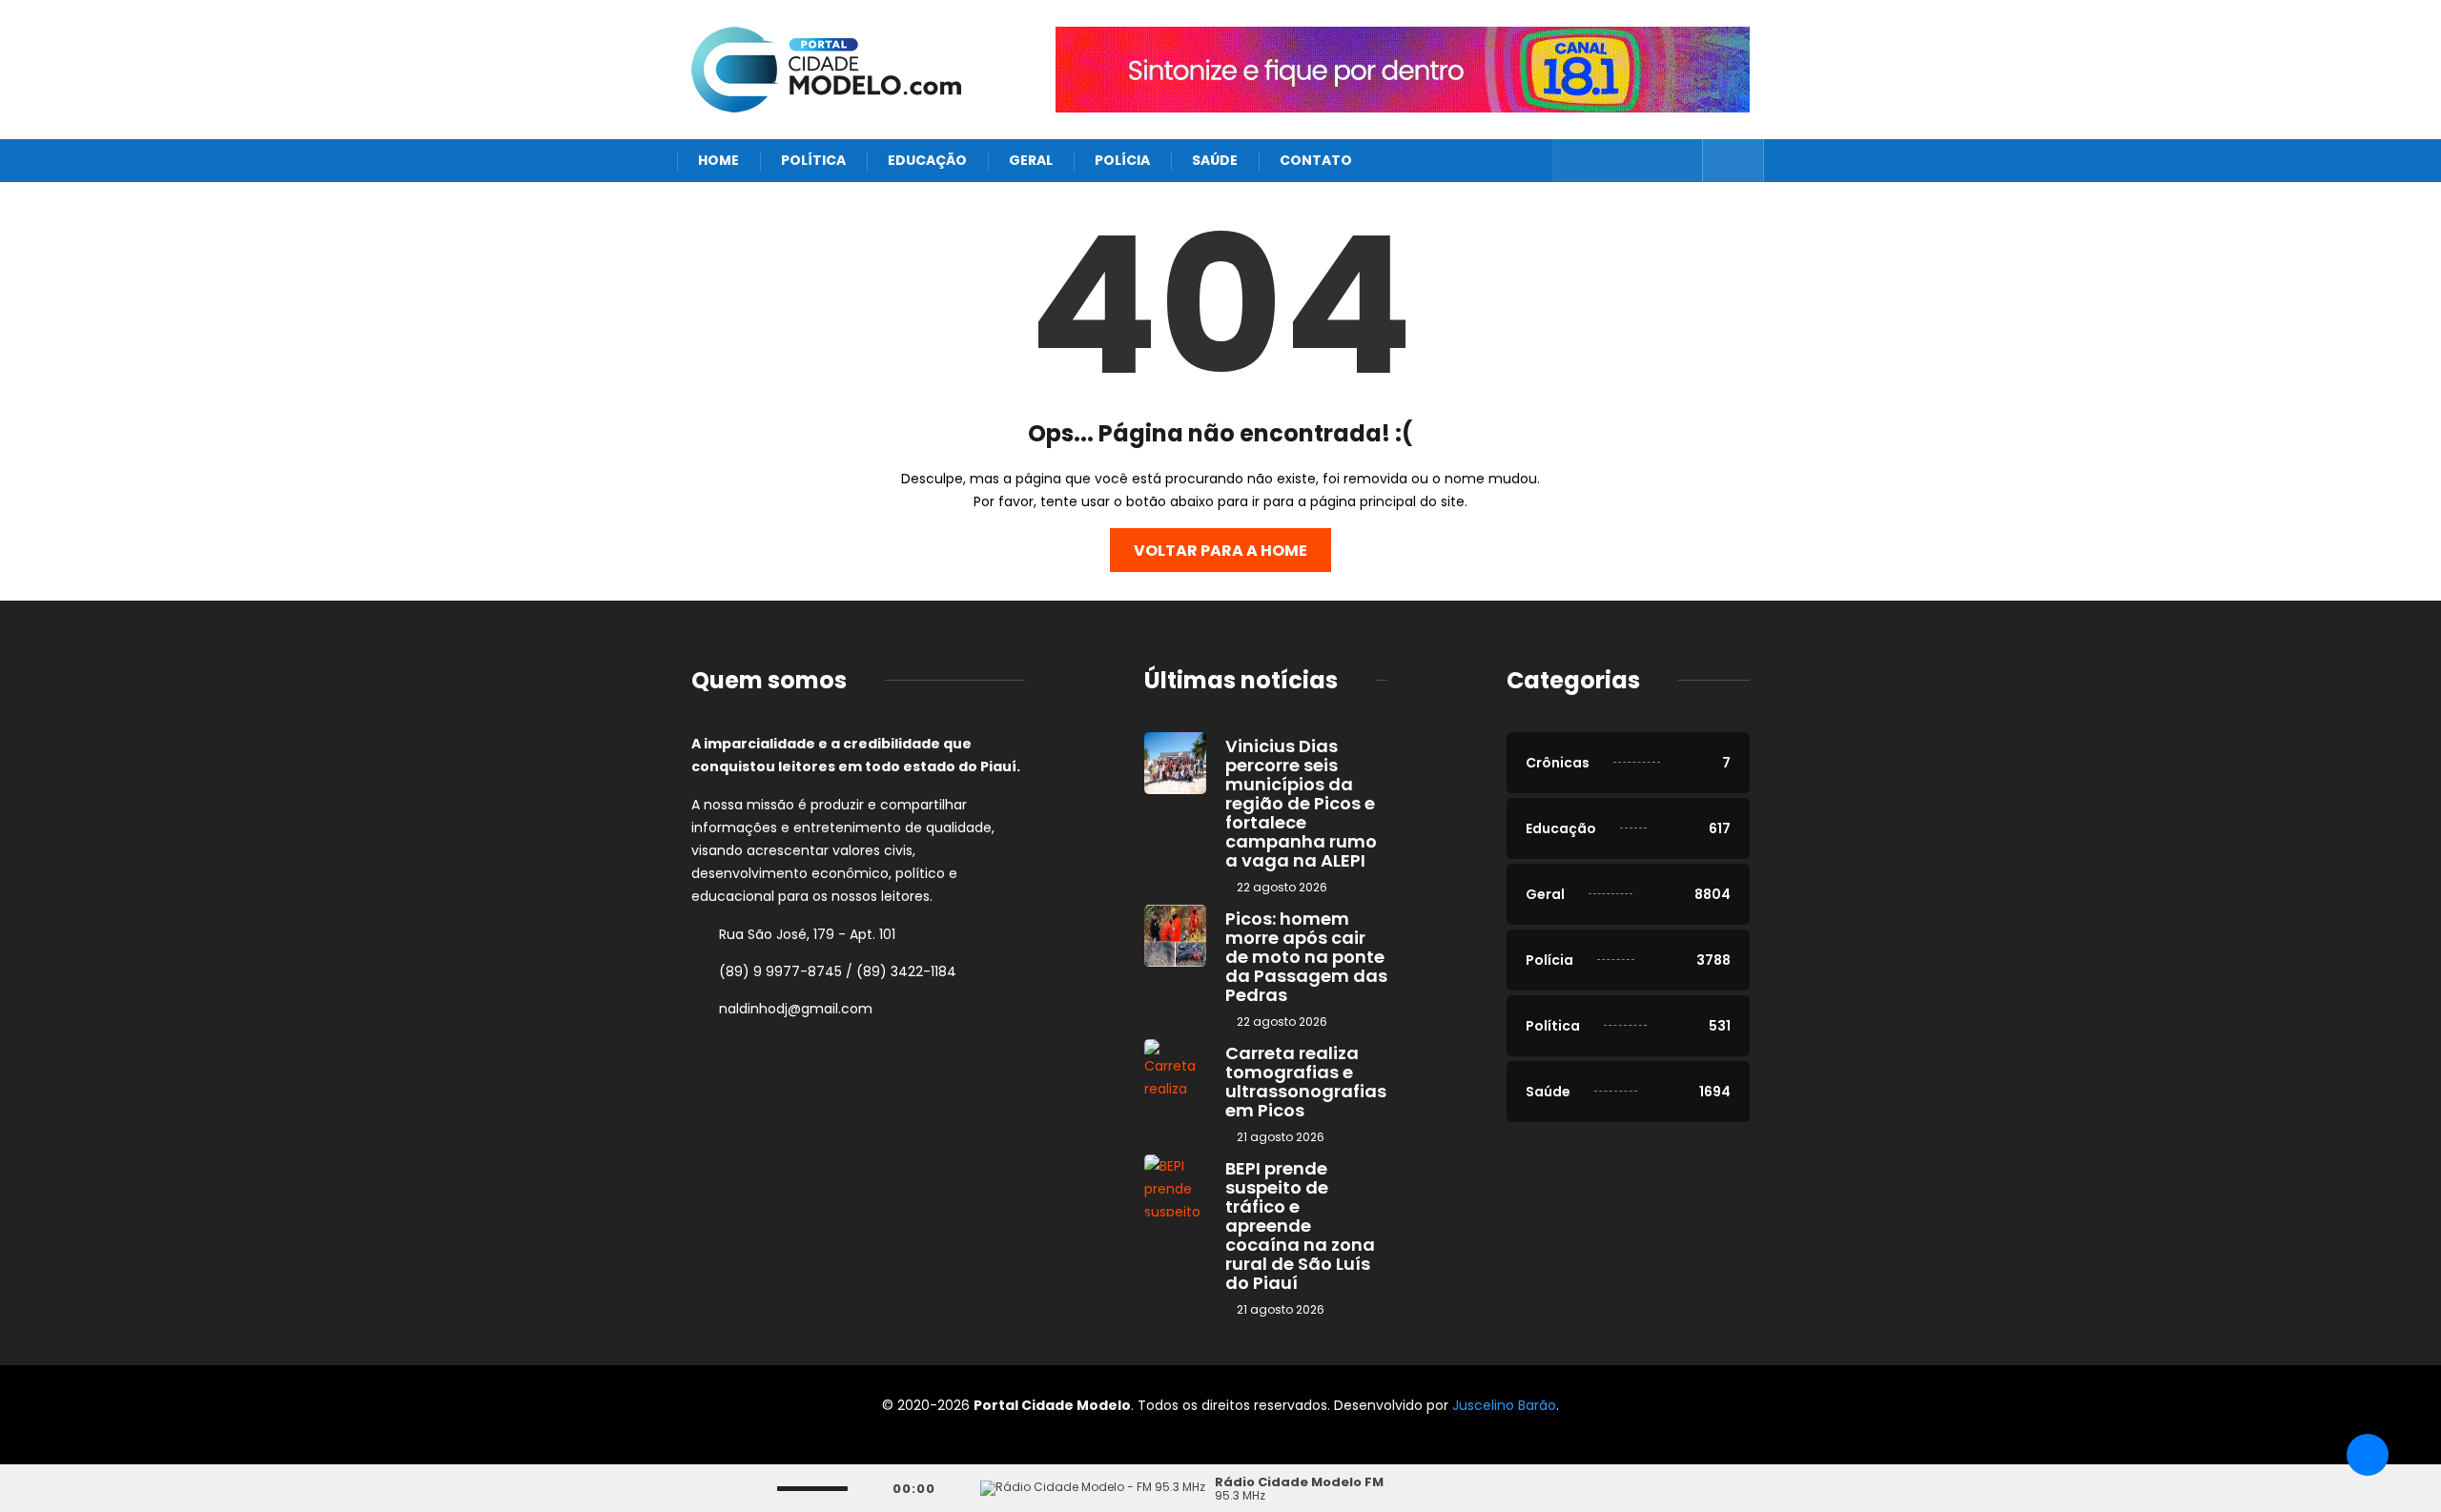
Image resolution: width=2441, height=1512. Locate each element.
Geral (1031, 160)
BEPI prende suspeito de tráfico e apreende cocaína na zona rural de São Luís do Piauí (1300, 1226)
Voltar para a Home (1220, 551)
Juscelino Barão (1504, 1405)
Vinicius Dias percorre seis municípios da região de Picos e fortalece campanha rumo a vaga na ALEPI (1301, 803)
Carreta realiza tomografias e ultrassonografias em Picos (1306, 1082)
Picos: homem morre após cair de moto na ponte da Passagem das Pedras (1306, 957)
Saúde (1215, 160)
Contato (1316, 160)
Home (718, 160)
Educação (927, 160)
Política (813, 160)
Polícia (1122, 160)
